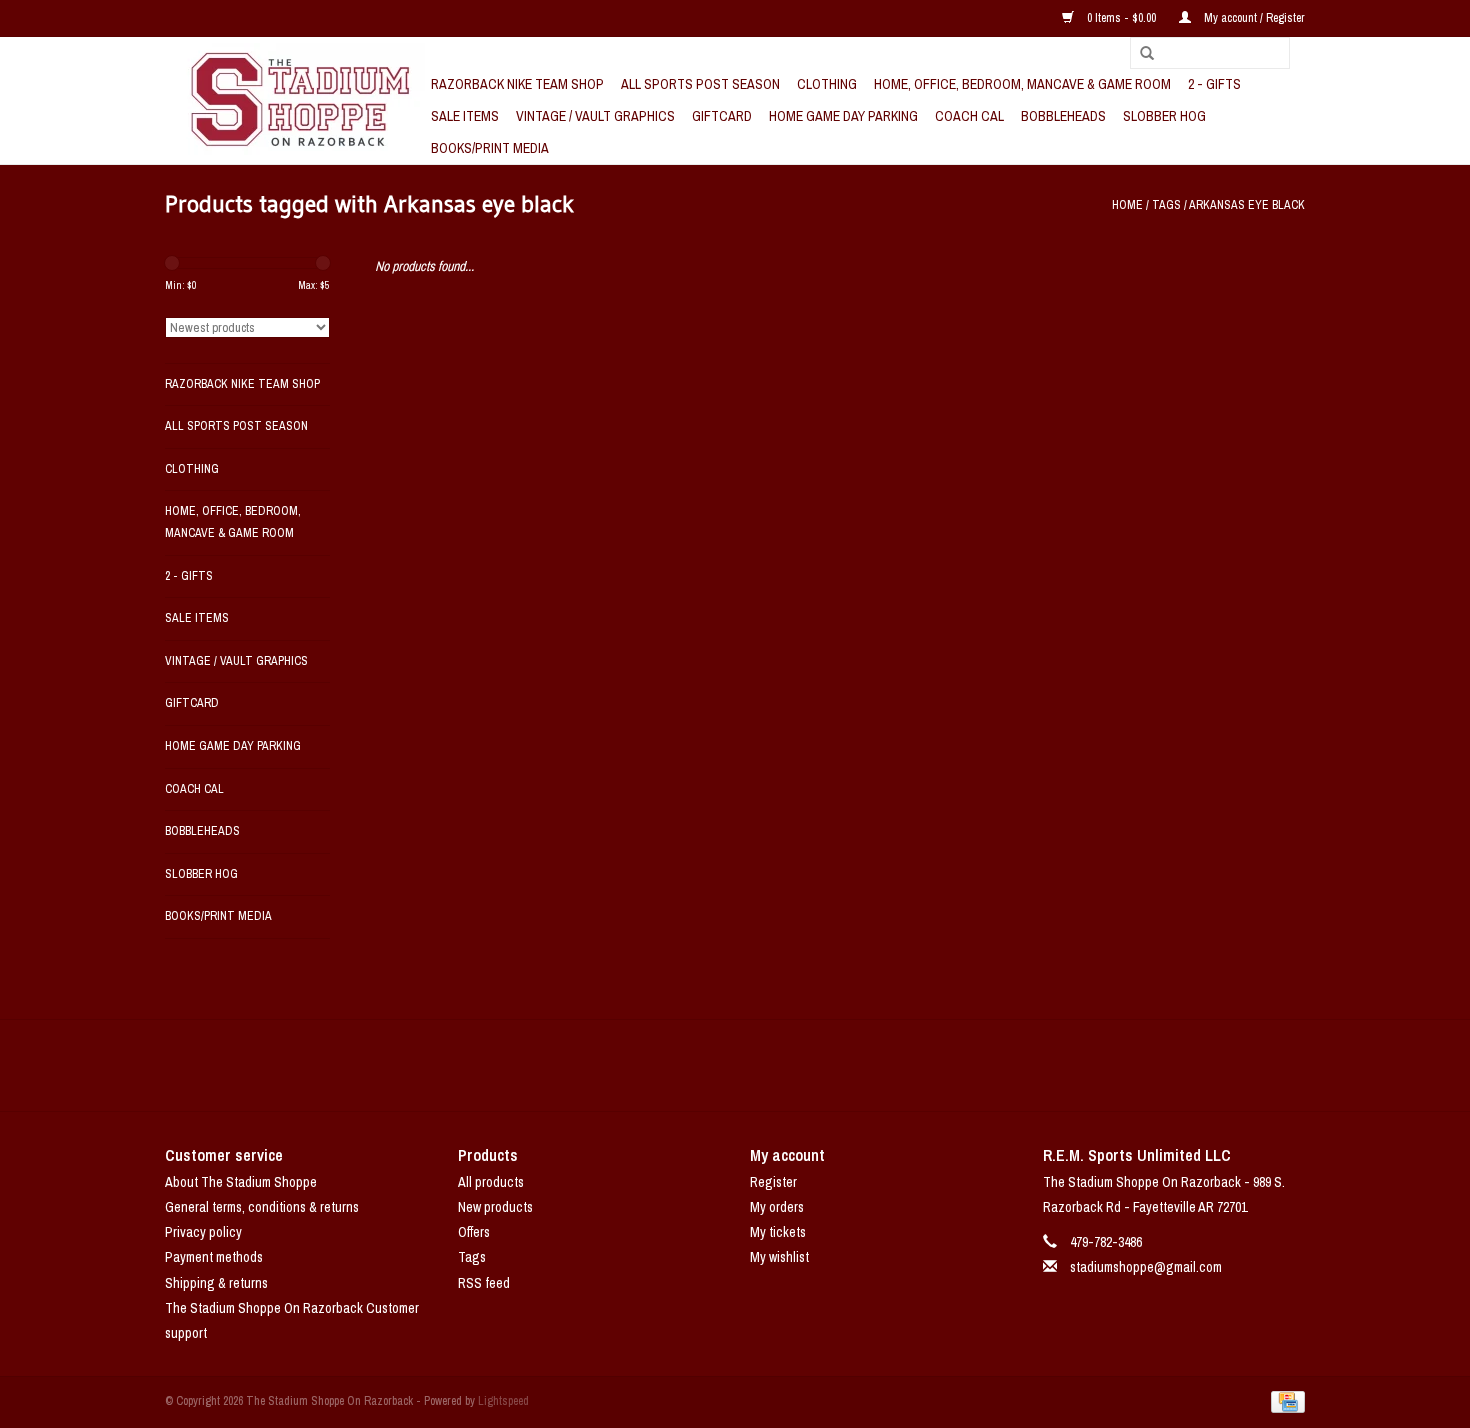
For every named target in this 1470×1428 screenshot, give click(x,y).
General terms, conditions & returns (262, 1207)
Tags (1166, 205)
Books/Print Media (490, 148)
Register (773, 1182)
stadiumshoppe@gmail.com (1146, 1267)
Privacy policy (203, 1232)
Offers (474, 1232)
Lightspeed (503, 1401)
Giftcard (722, 116)
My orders (777, 1207)
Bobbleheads (1063, 116)
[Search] (1140, 54)
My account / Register (1253, 18)
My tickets (778, 1232)
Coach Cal (969, 116)
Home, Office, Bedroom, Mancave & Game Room (1022, 84)
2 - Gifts (1214, 84)
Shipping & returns (216, 1283)
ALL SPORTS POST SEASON (700, 84)
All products (491, 1182)
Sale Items (465, 116)
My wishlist (779, 1257)
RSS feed (484, 1283)
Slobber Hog (1164, 116)
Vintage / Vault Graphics (595, 116)
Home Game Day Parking (843, 116)
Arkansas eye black (1247, 205)
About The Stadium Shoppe (241, 1182)
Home (1127, 205)
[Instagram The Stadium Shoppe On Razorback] (805, 1065)
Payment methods (214, 1257)
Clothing (827, 84)
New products (495, 1207)
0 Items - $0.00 (1121, 18)
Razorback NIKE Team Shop (517, 84)
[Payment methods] (1284, 1401)
